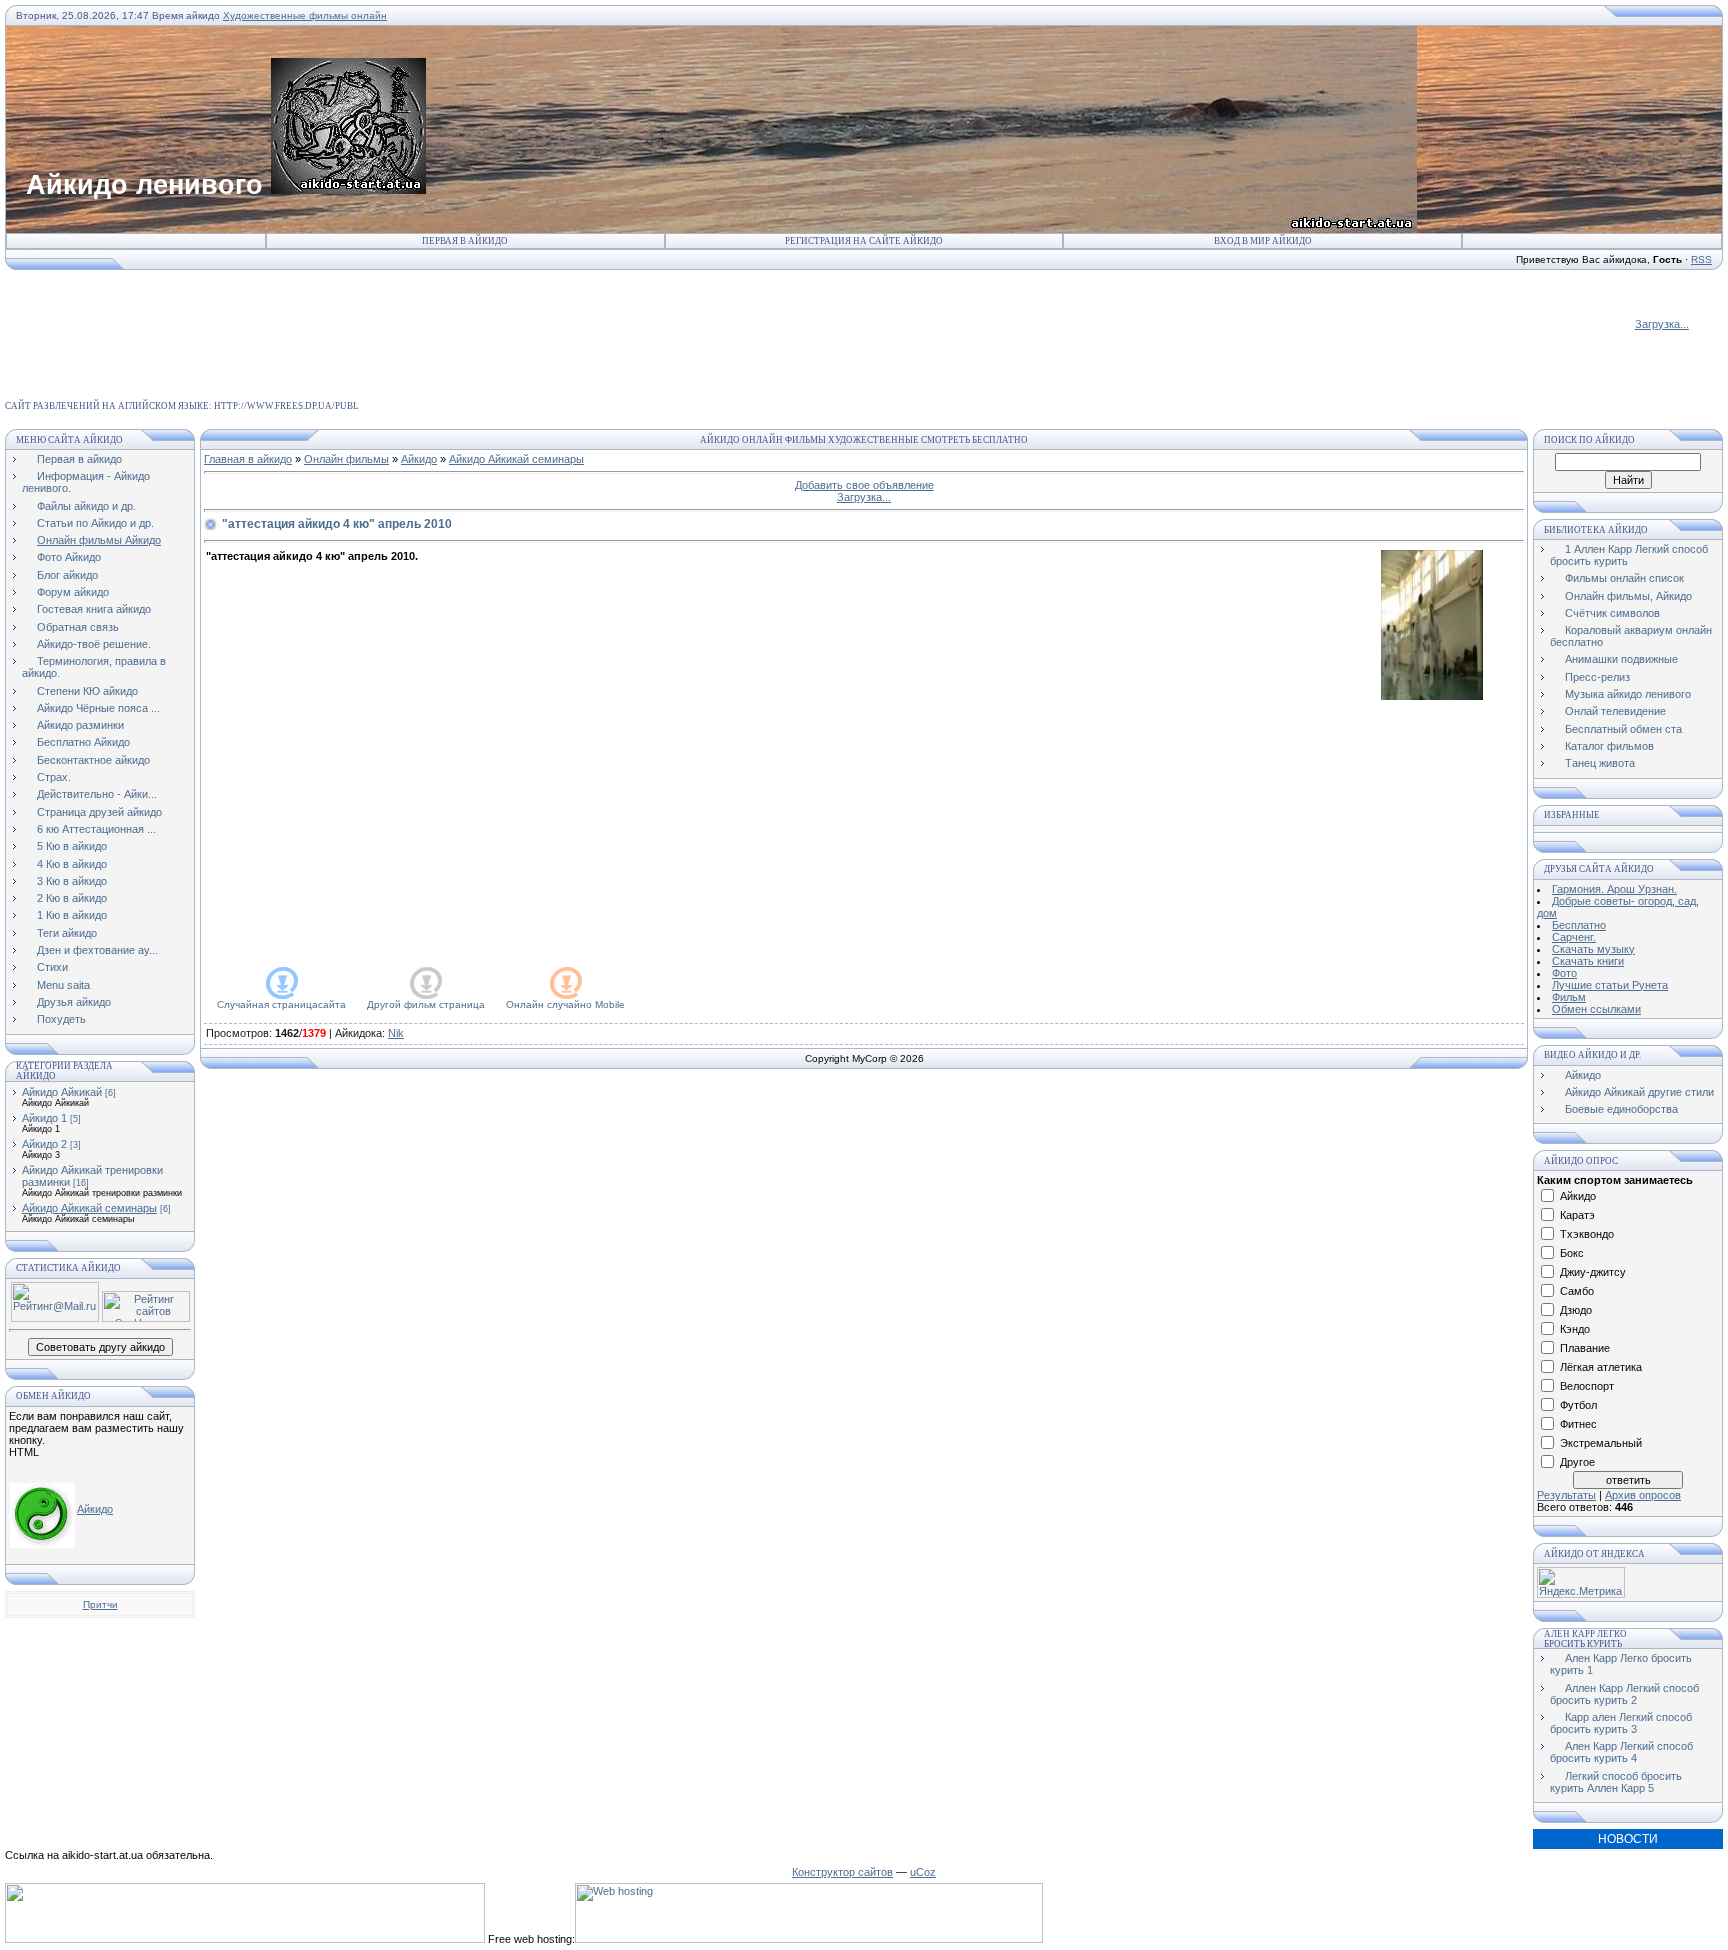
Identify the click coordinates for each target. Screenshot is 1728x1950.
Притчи (100, 1604)
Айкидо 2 (44, 1144)
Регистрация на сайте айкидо (864, 241)
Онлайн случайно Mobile (565, 1004)
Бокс (1572, 1253)
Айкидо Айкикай (62, 1092)
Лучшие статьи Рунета (1610, 985)
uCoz (923, 1872)
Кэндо (1575, 1329)
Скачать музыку (1593, 949)
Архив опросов (1643, 1495)
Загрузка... (1662, 324)
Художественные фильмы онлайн (305, 15)
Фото (1564, 973)
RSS (1701, 259)
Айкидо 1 (44, 1118)
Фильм (1569, 997)
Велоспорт (1587, 1386)
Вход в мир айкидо (1263, 241)
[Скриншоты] (1432, 625)
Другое (1577, 1462)
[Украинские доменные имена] (245, 1939)
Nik (396, 1033)
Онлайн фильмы (346, 459)
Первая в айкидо (465, 241)
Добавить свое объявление (864, 485)
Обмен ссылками (1596, 1009)
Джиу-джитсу (1593, 1272)
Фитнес (1578, 1424)
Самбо (1577, 1291)
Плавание (1585, 1348)
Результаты (1566, 1495)
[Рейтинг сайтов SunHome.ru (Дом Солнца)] (146, 1318)
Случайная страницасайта (281, 1004)
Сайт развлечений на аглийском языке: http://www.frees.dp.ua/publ (182, 406)
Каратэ (1577, 1215)
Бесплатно (1579, 925)
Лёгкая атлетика (1601, 1367)
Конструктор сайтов (842, 1872)
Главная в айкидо (248, 459)
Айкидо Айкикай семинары (89, 1208)
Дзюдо (1576, 1310)
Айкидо (95, 1509)
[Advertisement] (370, 316)
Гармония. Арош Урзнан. (1614, 889)
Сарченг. (1574, 937)
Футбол (1578, 1405)
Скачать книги (1588, 961)
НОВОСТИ (1628, 1839)
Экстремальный (1601, 1443)
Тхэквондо (1587, 1234)
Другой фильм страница (426, 1004)
